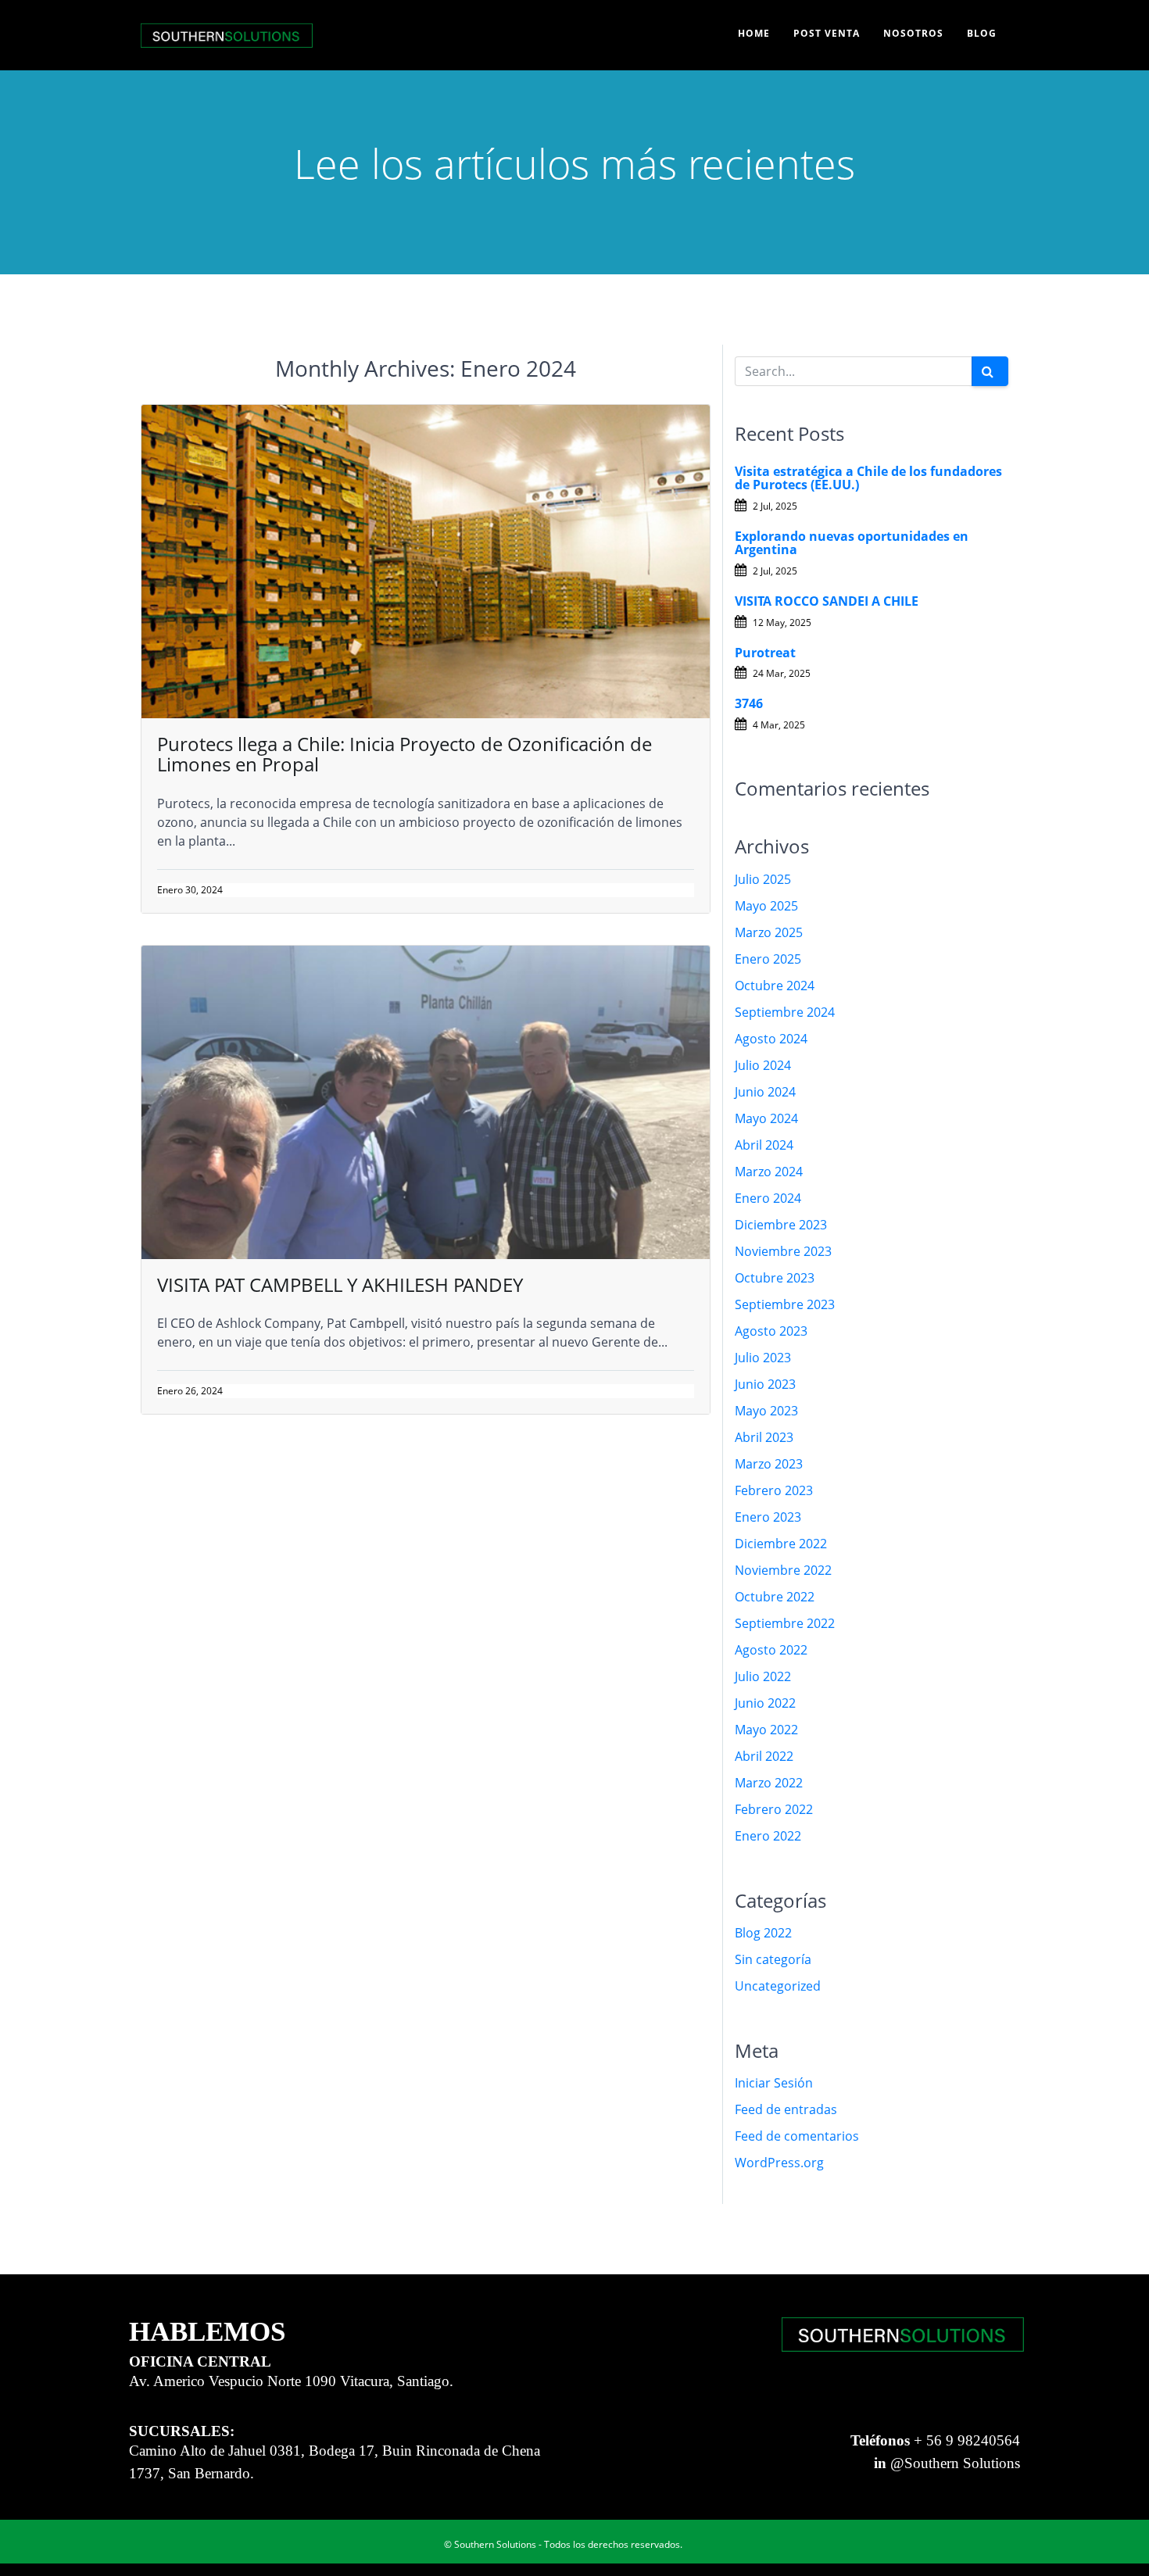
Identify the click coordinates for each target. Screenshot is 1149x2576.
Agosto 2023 (771, 1331)
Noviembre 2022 (783, 1570)
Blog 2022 (763, 1933)
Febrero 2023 (774, 1490)
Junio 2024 (765, 1092)
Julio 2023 (763, 1358)
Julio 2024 (763, 1065)
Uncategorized (778, 1986)
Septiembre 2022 (785, 1623)
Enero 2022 (768, 1836)
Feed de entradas (786, 2109)
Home (754, 33)
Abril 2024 (764, 1145)
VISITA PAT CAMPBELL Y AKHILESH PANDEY (340, 1284)
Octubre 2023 (775, 1278)
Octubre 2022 (775, 1597)
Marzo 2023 (769, 1464)
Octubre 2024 (775, 986)
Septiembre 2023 (785, 1304)
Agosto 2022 (771, 1650)
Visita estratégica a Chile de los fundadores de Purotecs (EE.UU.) (868, 478)
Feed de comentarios (797, 2136)
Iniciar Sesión (774, 2083)
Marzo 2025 (769, 932)
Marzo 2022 (769, 1783)
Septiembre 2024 (785, 1012)
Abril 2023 (764, 1437)
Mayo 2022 (766, 1730)
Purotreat (765, 653)
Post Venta (827, 33)
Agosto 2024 (771, 1039)
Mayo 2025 (766, 906)
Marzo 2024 (769, 1172)
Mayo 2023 (766, 1411)
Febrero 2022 (774, 1809)
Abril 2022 (764, 1756)
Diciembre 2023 (781, 1225)
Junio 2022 (765, 1703)
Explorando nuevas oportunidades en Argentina (852, 543)
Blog (982, 33)
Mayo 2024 (766, 1118)
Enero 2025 (768, 959)
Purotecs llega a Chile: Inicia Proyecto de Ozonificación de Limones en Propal (404, 754)
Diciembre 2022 (781, 1544)
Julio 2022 (763, 1676)
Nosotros (913, 33)
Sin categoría (773, 1959)
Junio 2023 (765, 1384)
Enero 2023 (768, 1517)
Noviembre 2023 (783, 1251)
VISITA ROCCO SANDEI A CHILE (827, 601)
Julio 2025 (763, 879)
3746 (749, 703)
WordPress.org (779, 2163)
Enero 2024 (768, 1198)
